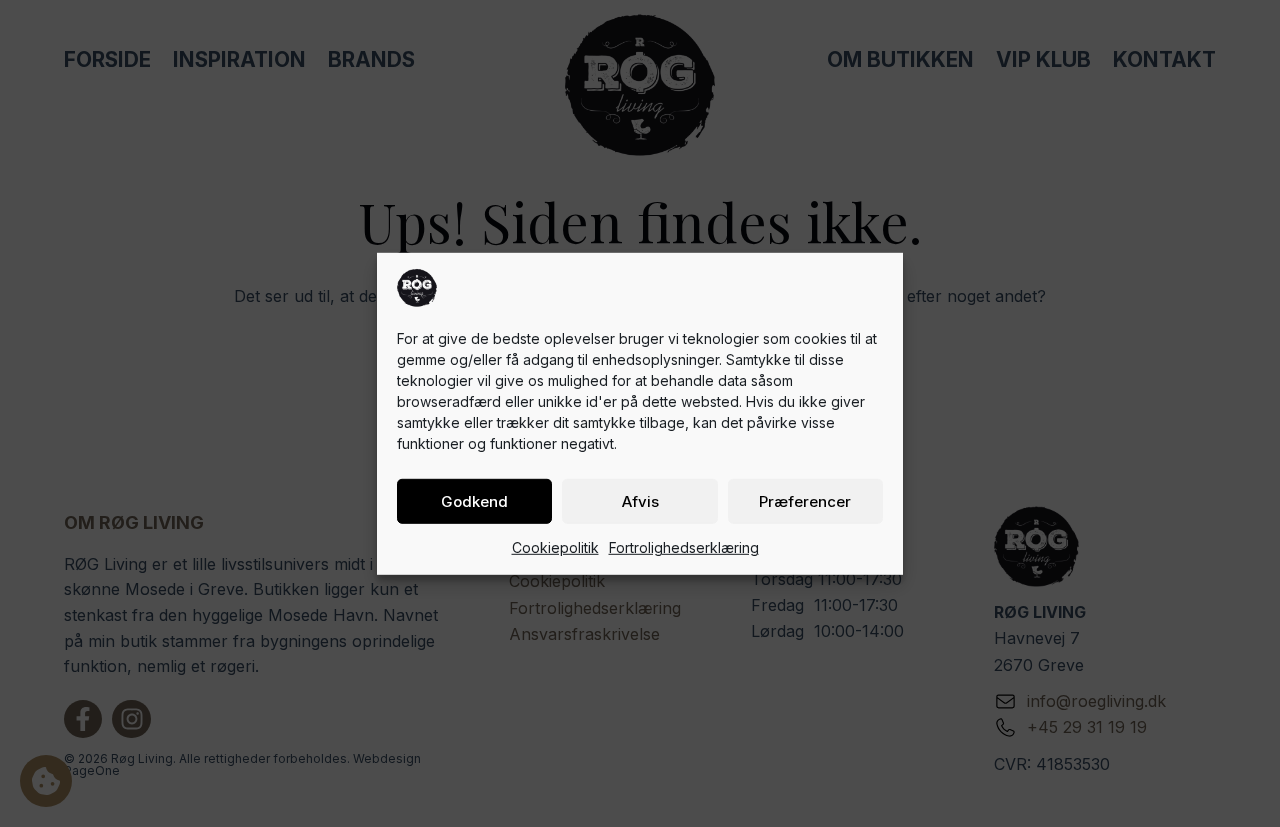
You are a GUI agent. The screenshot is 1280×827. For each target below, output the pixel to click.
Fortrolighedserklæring (684, 546)
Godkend (474, 500)
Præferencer (805, 500)
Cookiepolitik (555, 546)
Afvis (640, 500)
